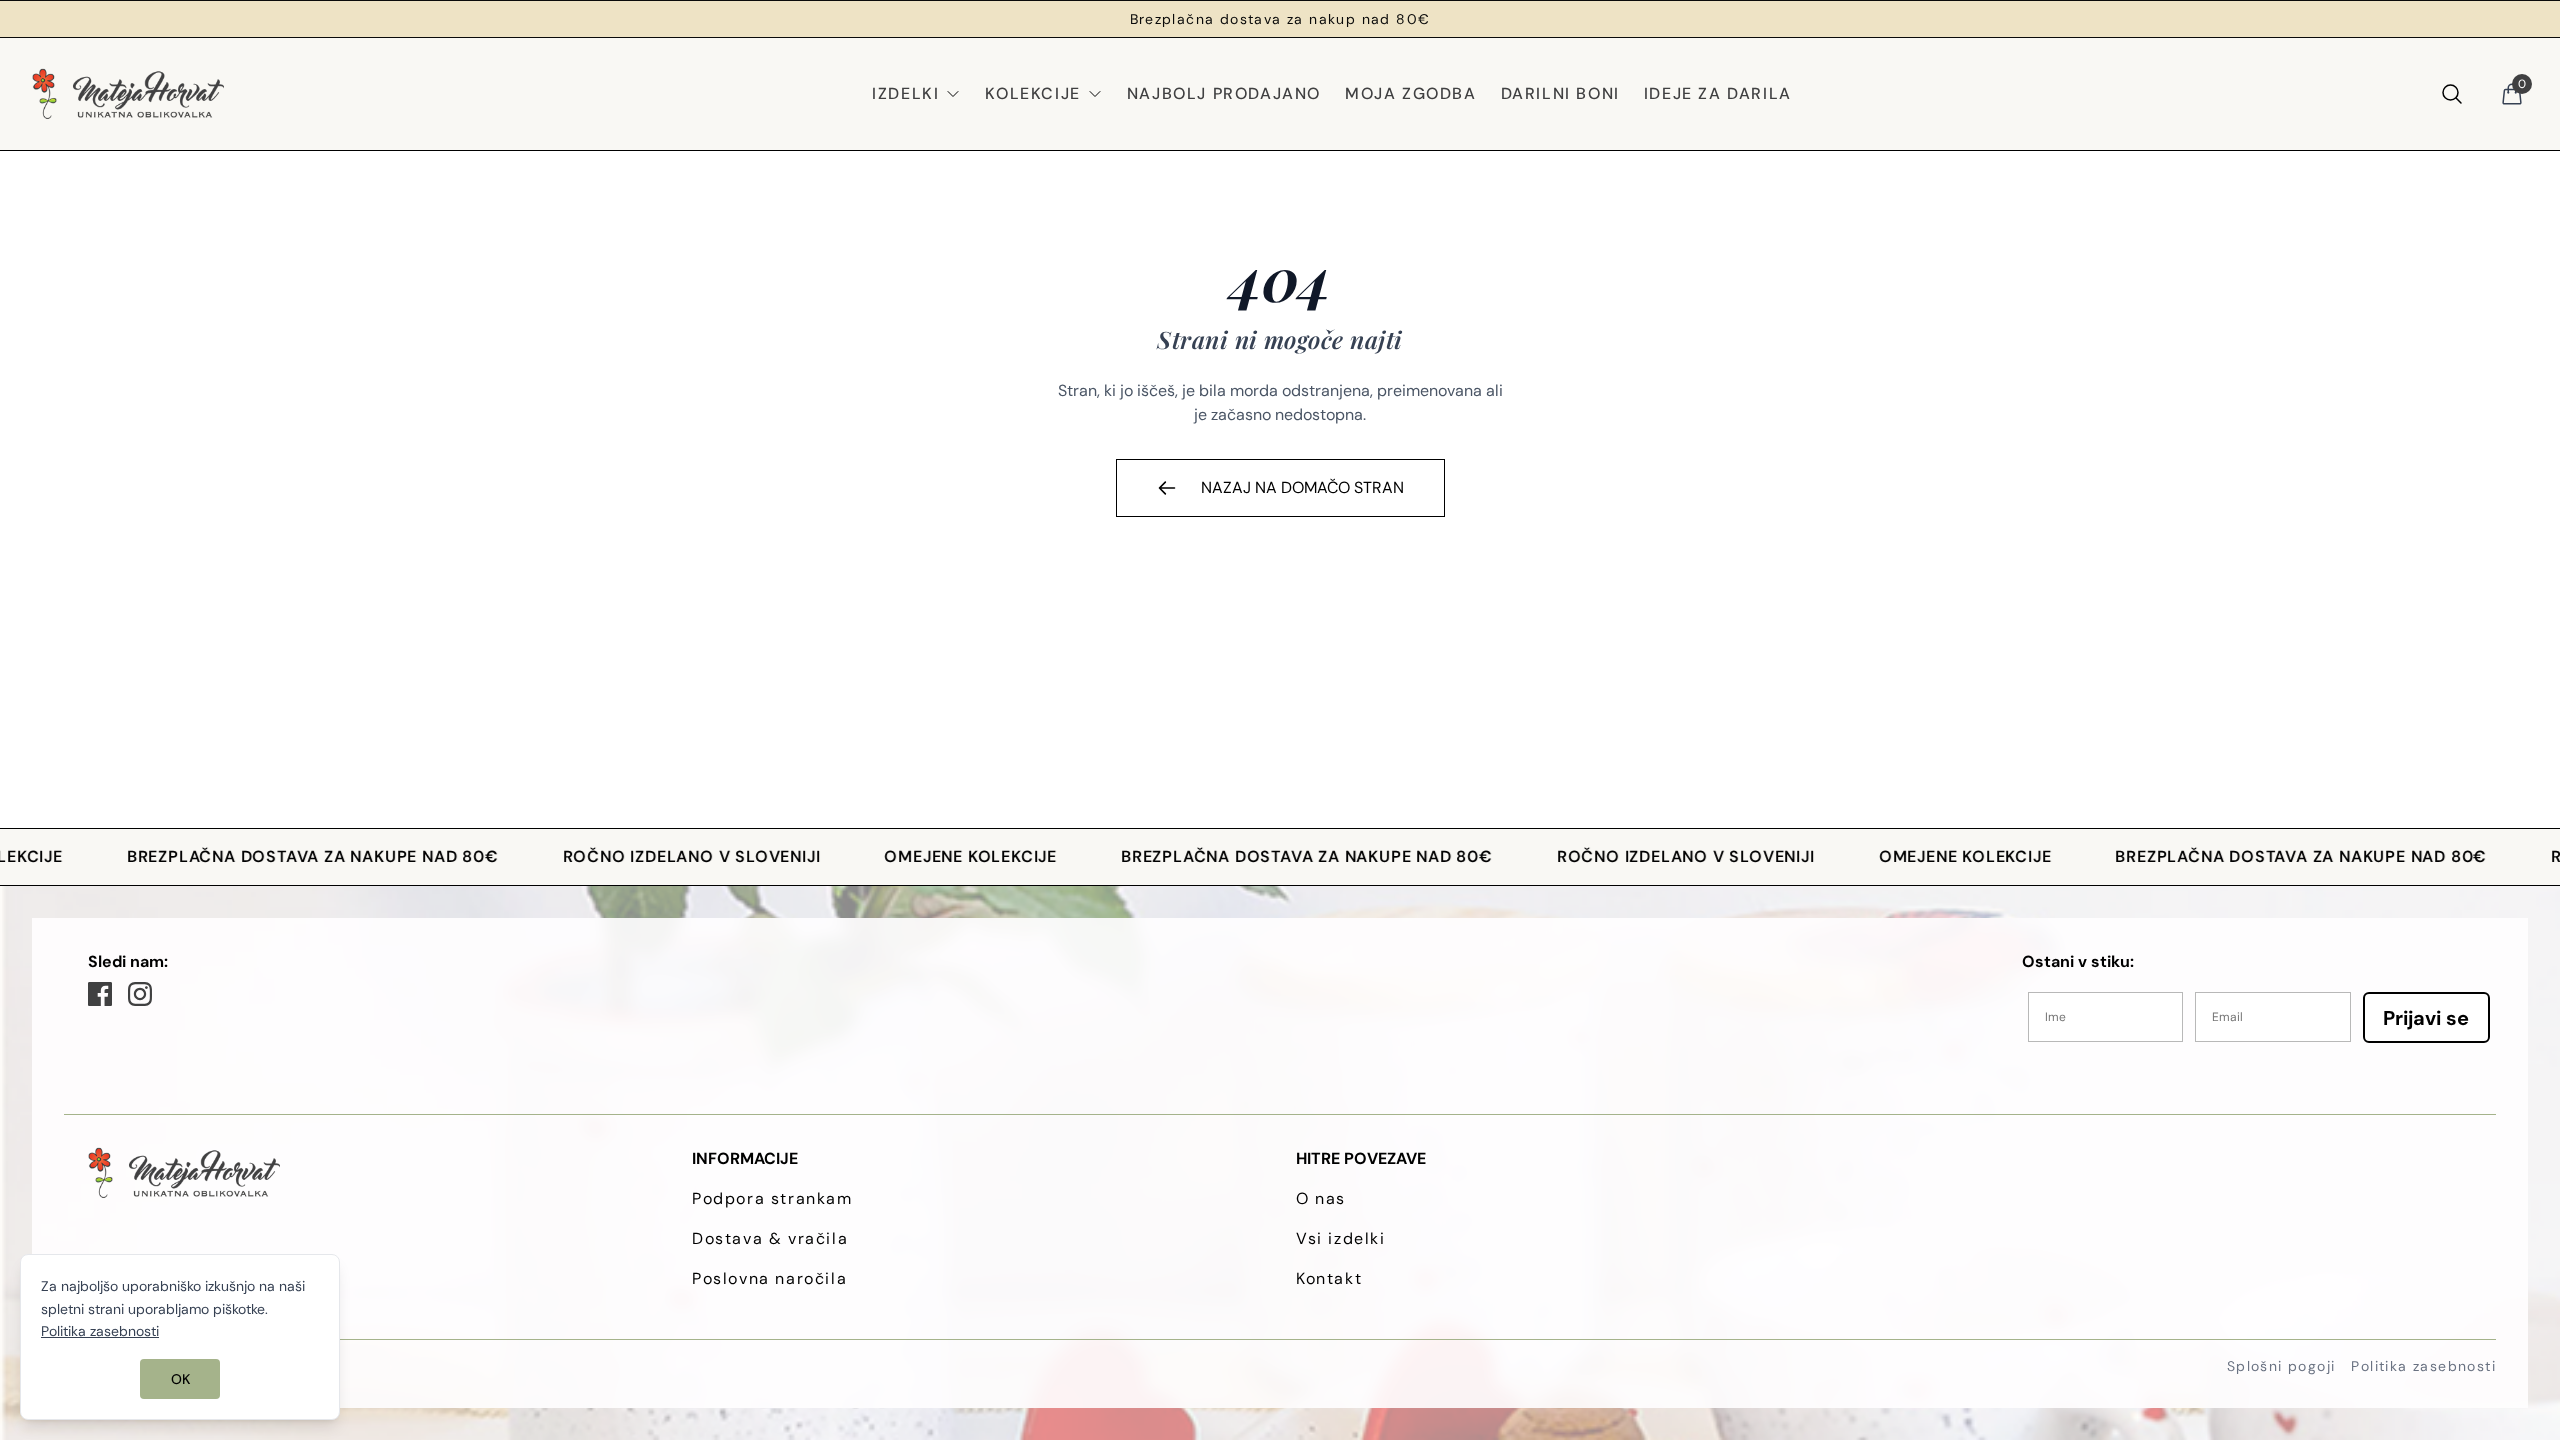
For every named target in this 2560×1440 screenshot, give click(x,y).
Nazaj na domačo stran (1302, 487)
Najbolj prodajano (1224, 93)
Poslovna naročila (769, 1278)
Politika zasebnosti (2423, 1366)
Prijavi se (2426, 1018)
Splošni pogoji (2281, 1366)
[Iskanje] (2452, 94)
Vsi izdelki (1341, 1238)
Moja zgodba (1411, 93)
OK (180, 1379)
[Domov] (128, 94)
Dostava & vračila (770, 1238)
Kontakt (1329, 1278)
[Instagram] (140, 994)
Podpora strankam (772, 1198)
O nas (1321, 1198)
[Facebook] (100, 994)
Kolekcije (1032, 93)
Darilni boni (1560, 93)
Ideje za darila (1718, 93)
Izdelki (905, 93)
